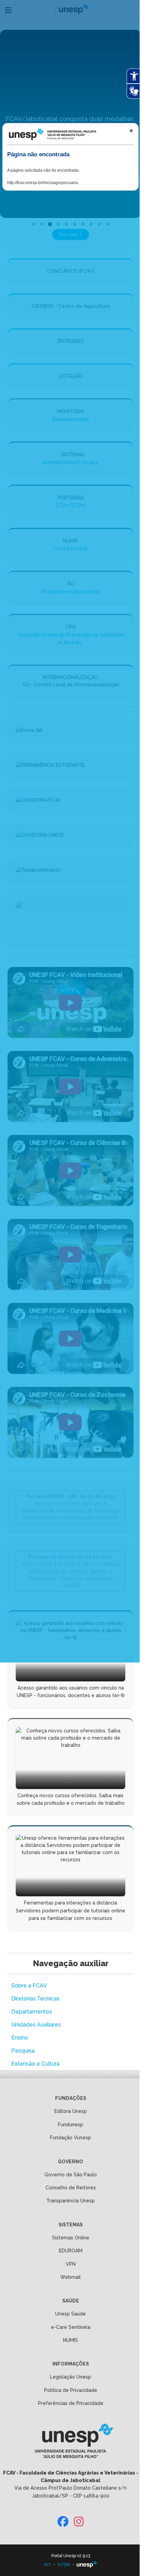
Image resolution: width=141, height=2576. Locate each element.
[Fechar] (131, 131)
